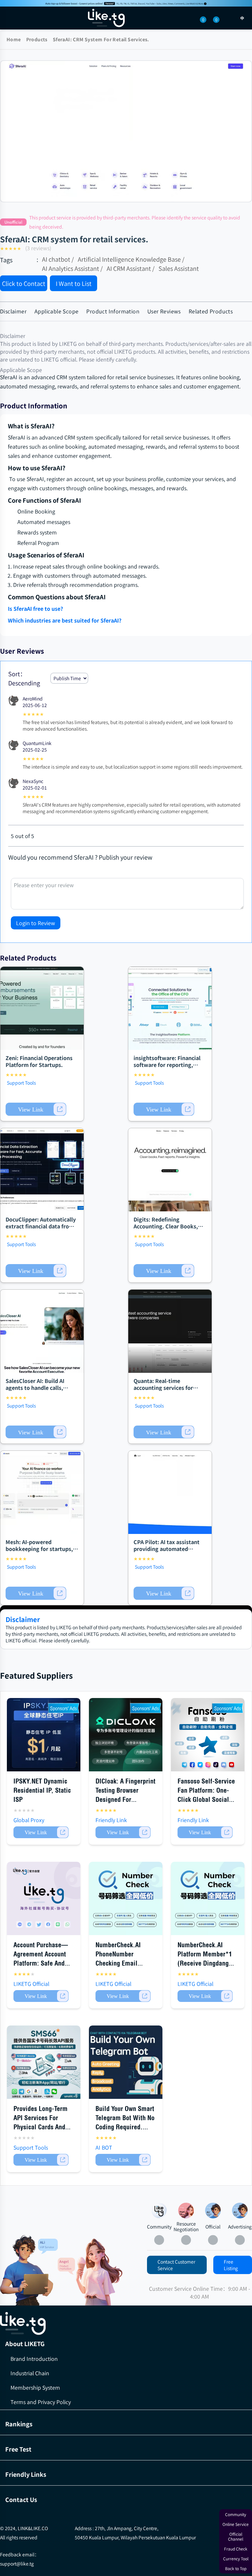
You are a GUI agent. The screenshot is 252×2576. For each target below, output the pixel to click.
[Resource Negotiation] (186, 2211)
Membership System (35, 2387)
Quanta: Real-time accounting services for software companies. (163, 1388)
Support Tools (21, 1083)
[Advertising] (240, 2211)
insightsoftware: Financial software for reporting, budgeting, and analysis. (167, 1065)
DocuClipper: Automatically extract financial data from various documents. (41, 1226)
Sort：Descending (24, 678)
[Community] (29, 2270)
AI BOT (104, 2147)
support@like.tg (17, 2564)
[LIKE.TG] (106, 18)
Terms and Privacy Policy (41, 2402)
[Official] (213, 2211)
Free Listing (231, 2265)
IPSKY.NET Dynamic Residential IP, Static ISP (42, 1790)
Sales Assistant (179, 268)
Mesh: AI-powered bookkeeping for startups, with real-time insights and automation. (40, 1552)
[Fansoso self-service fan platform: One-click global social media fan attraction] (208, 1735)
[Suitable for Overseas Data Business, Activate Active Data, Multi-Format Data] (208, 1898)
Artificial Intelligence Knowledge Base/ (131, 259)
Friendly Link (111, 1820)
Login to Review (36, 923)
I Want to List (74, 283)
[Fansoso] (126, 3)
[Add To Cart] (36, 1109)
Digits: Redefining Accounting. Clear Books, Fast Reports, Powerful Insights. (166, 1229)
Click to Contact (24, 283)
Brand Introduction (34, 2359)
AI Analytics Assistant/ (72, 268)
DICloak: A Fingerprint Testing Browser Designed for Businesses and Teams (126, 1799)
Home (14, 39)
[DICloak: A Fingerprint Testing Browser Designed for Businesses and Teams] (126, 1735)
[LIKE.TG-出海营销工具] (126, 2324)
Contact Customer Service (176, 2265)
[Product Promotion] (90, 2272)
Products (37, 39)
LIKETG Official (31, 1984)
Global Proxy (29, 1820)
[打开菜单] (10, 18)
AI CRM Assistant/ (131, 268)
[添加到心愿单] (106, 284)
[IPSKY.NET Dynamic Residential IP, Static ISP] (44, 1735)
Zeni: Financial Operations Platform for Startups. (39, 1061)
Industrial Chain (30, 2373)
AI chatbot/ (58, 259)
